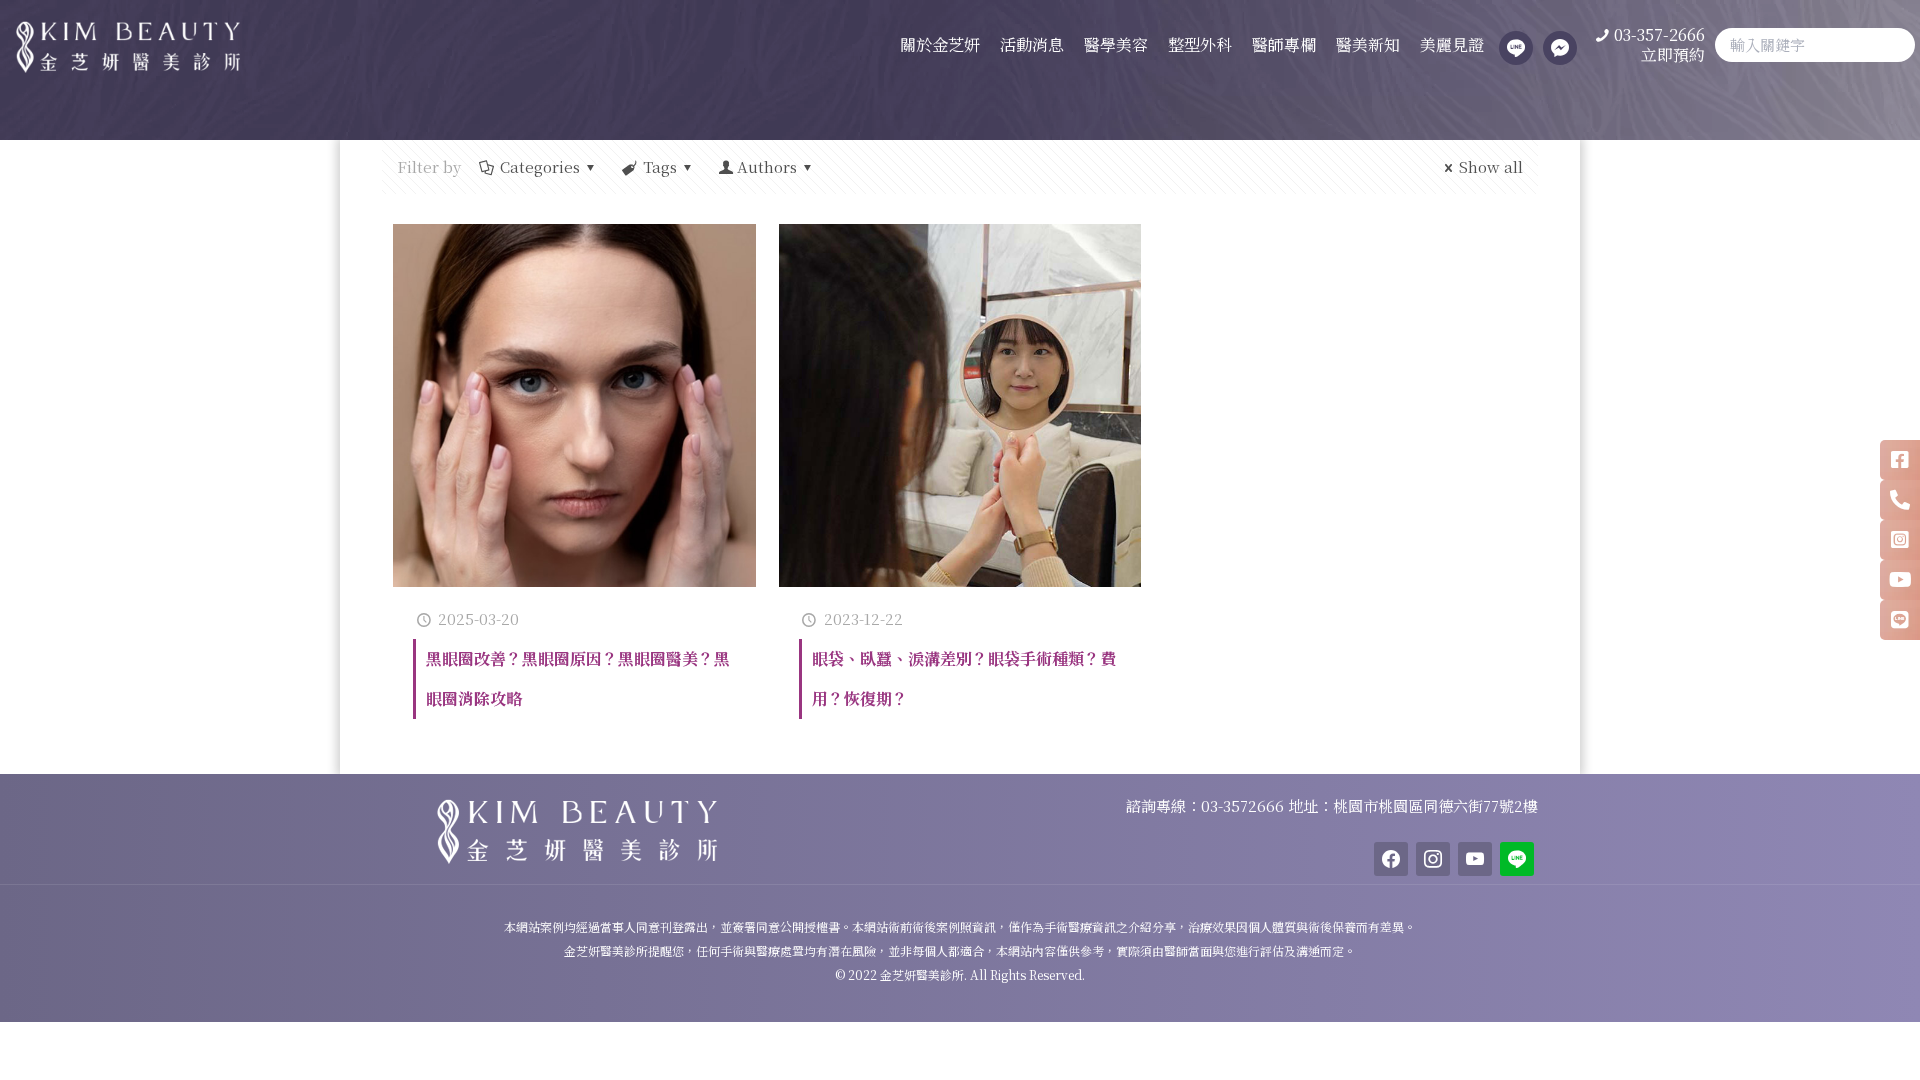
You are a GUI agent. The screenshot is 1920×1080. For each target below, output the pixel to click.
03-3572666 (1244, 805)
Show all (1491, 166)
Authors (767, 166)
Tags (660, 166)
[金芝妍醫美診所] (120, 45)
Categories (540, 166)
